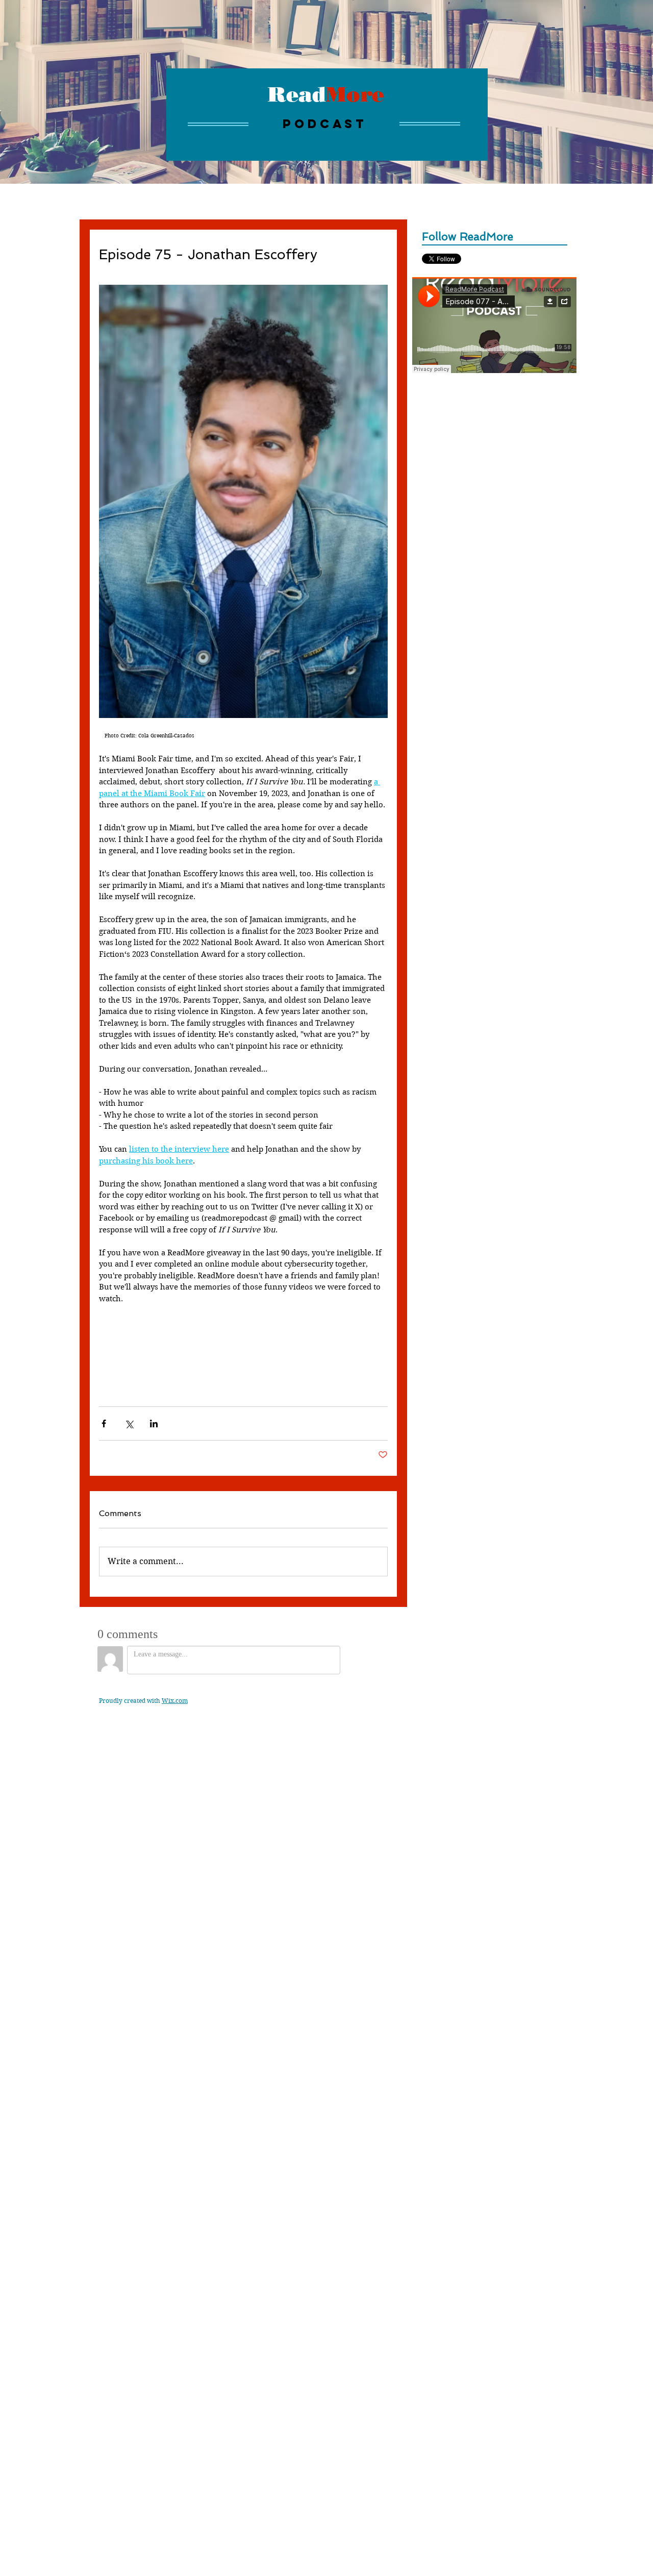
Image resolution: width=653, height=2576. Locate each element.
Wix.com (175, 1701)
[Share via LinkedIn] (154, 1423)
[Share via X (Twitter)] (129, 1423)
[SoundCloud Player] (494, 325)
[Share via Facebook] (104, 1423)
